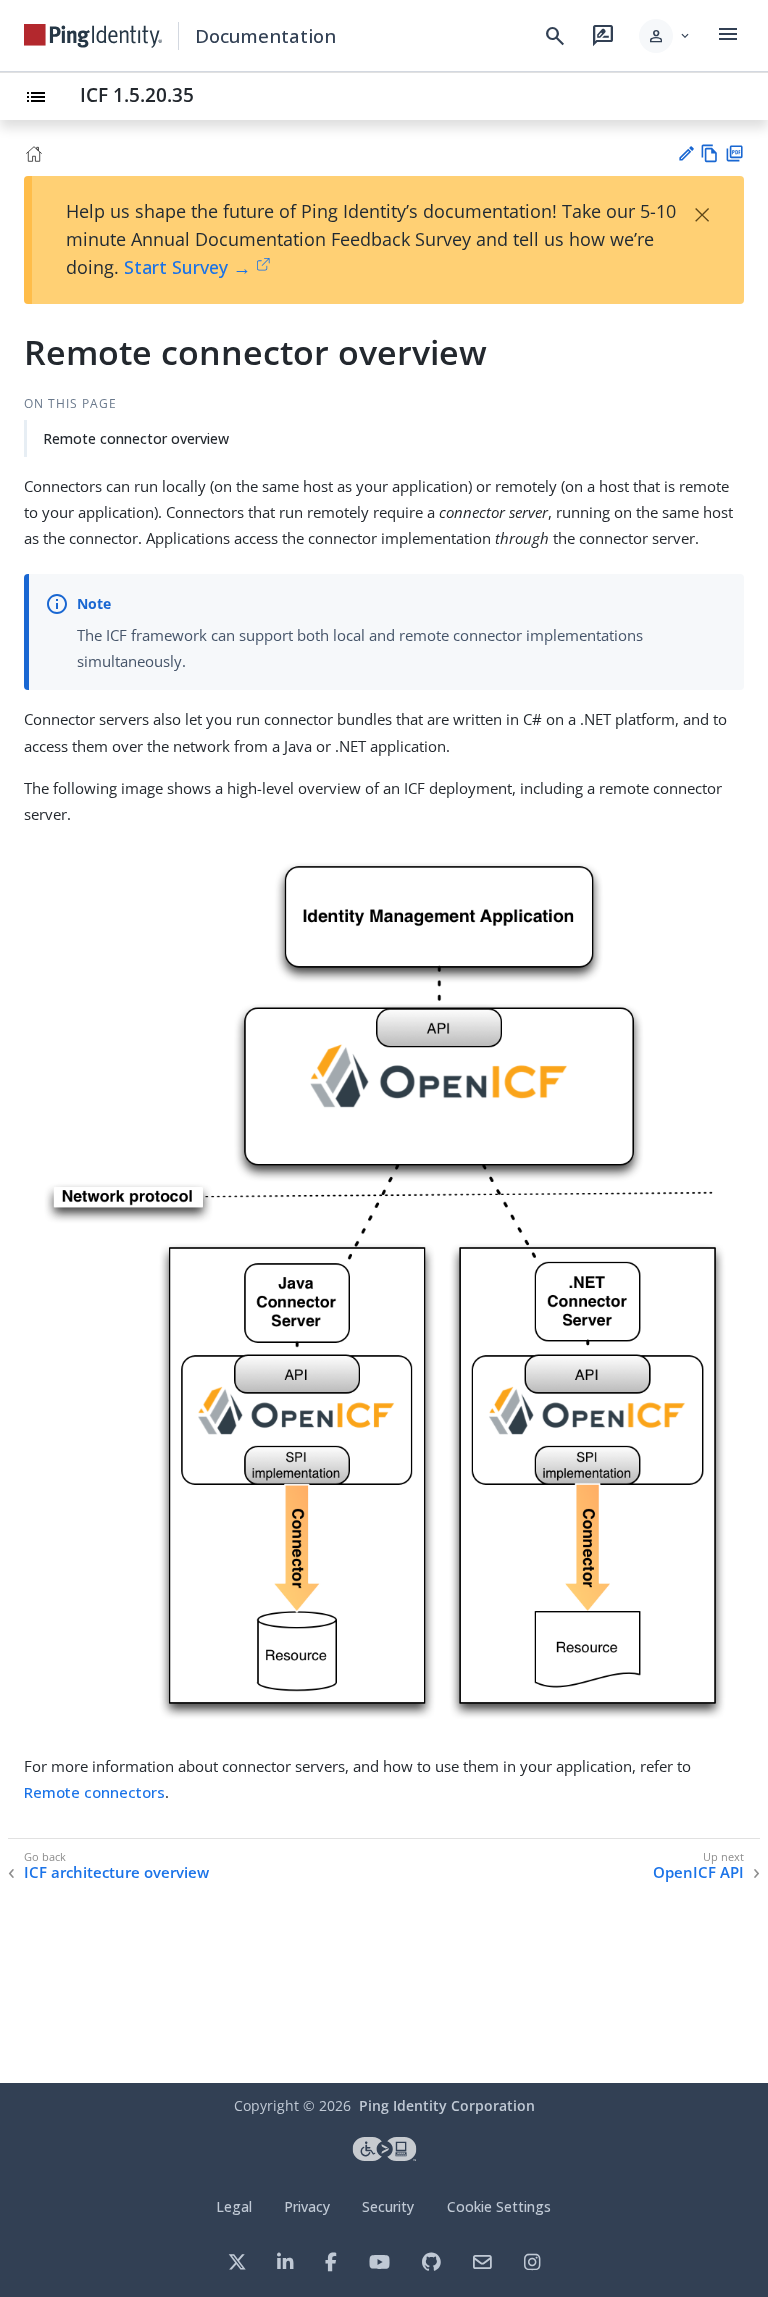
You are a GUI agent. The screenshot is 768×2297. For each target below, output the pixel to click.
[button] (665, 36)
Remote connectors (94, 1792)
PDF (734, 153)
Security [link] (388, 2206)
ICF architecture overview (116, 1872)
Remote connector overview (136, 438)
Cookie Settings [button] (499, 2206)
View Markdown (709, 153)
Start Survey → (187, 267)
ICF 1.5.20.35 (137, 94)
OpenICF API (698, 1872)
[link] (93, 36)
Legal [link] (234, 2206)
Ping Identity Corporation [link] (447, 2105)
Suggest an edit (685, 153)
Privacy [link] (307, 2206)
